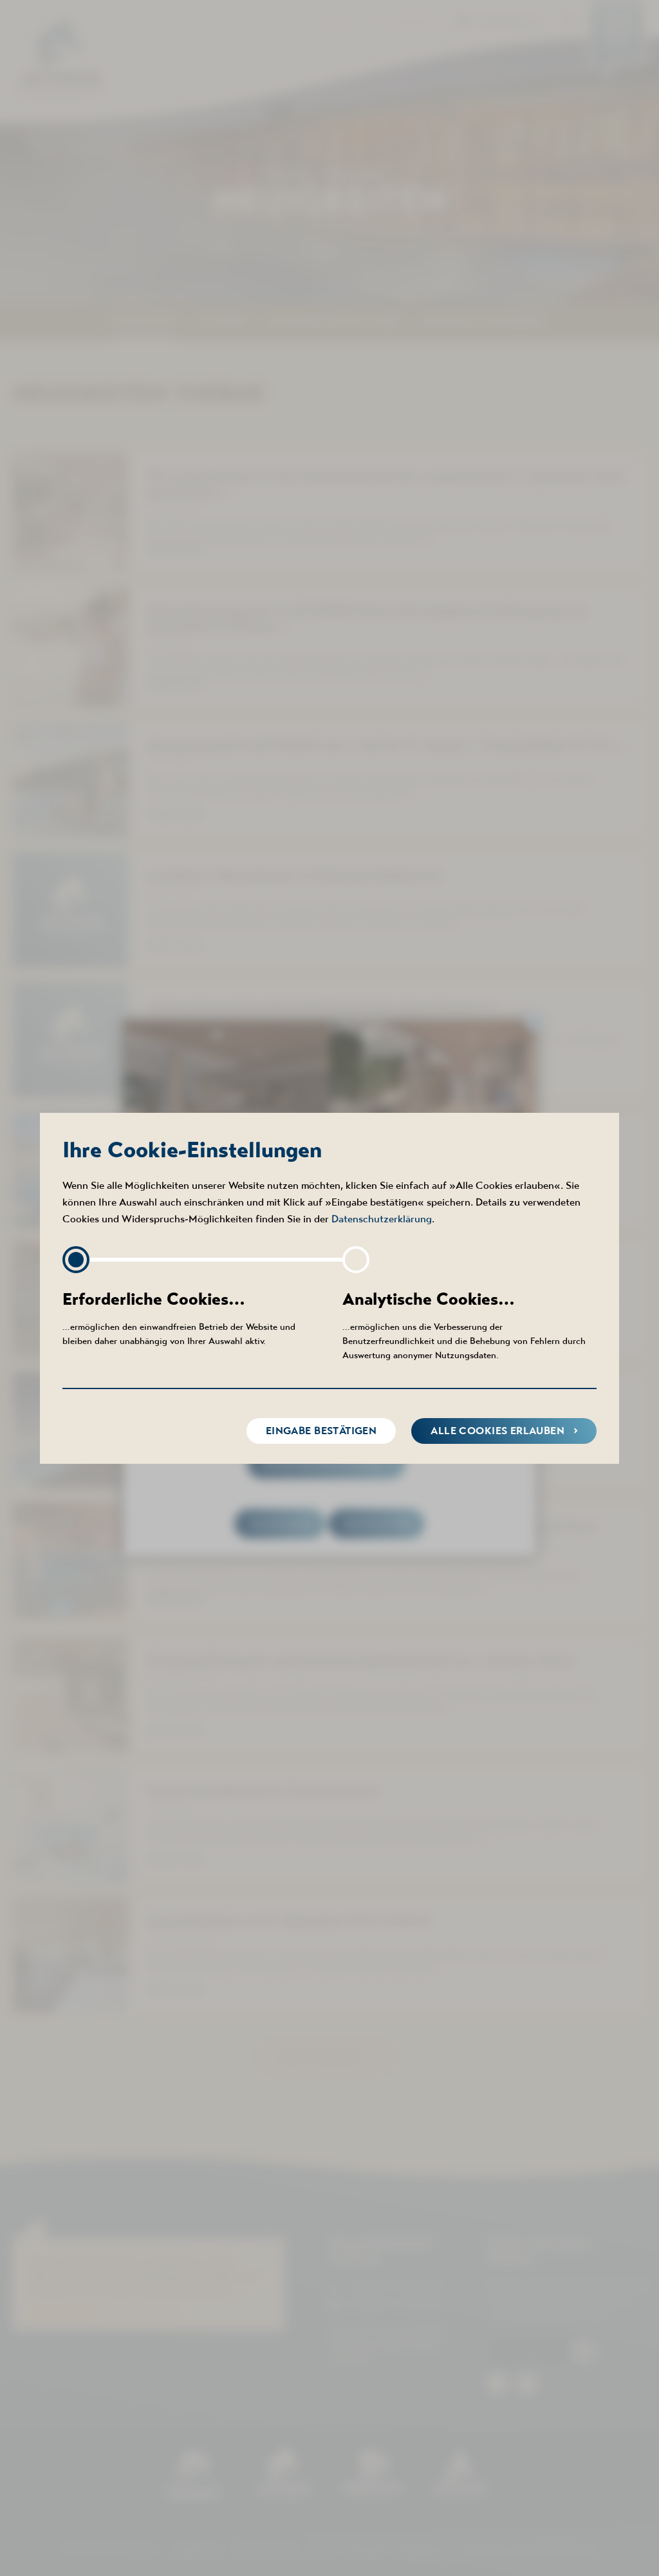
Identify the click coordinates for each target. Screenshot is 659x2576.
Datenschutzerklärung (382, 1218)
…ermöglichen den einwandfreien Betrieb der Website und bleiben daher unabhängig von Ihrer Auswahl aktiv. (179, 1318)
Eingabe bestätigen (321, 1431)
